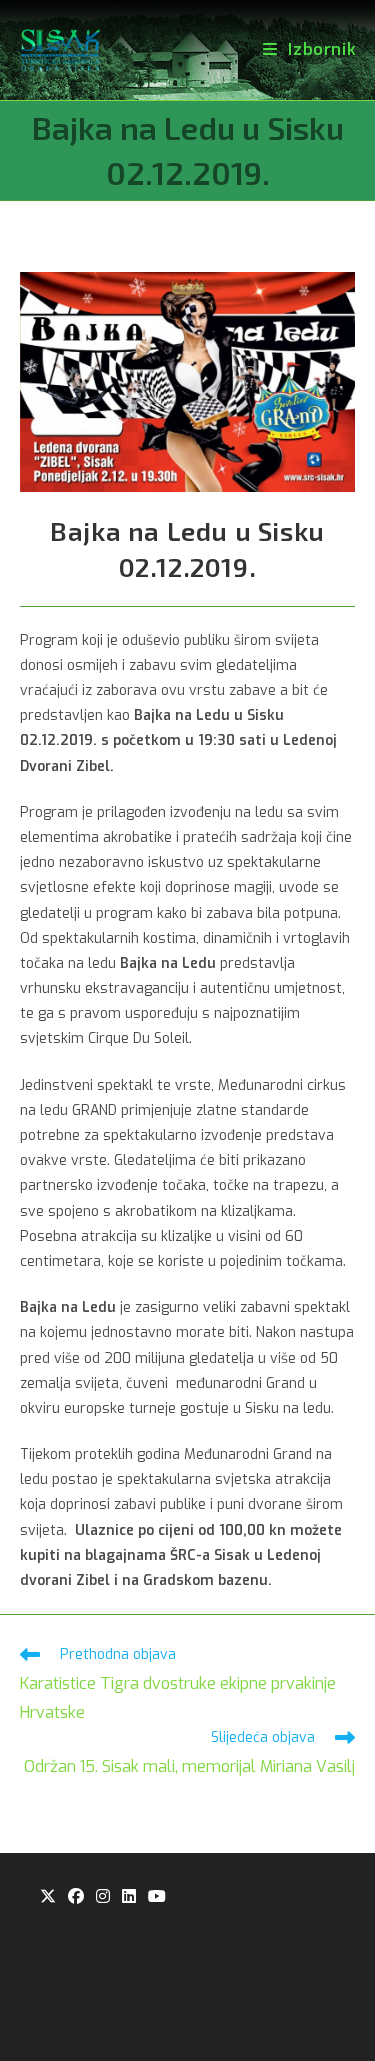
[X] (48, 1897)
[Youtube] (157, 1897)
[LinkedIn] (129, 1897)
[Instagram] (103, 1897)
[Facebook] (76, 1897)
